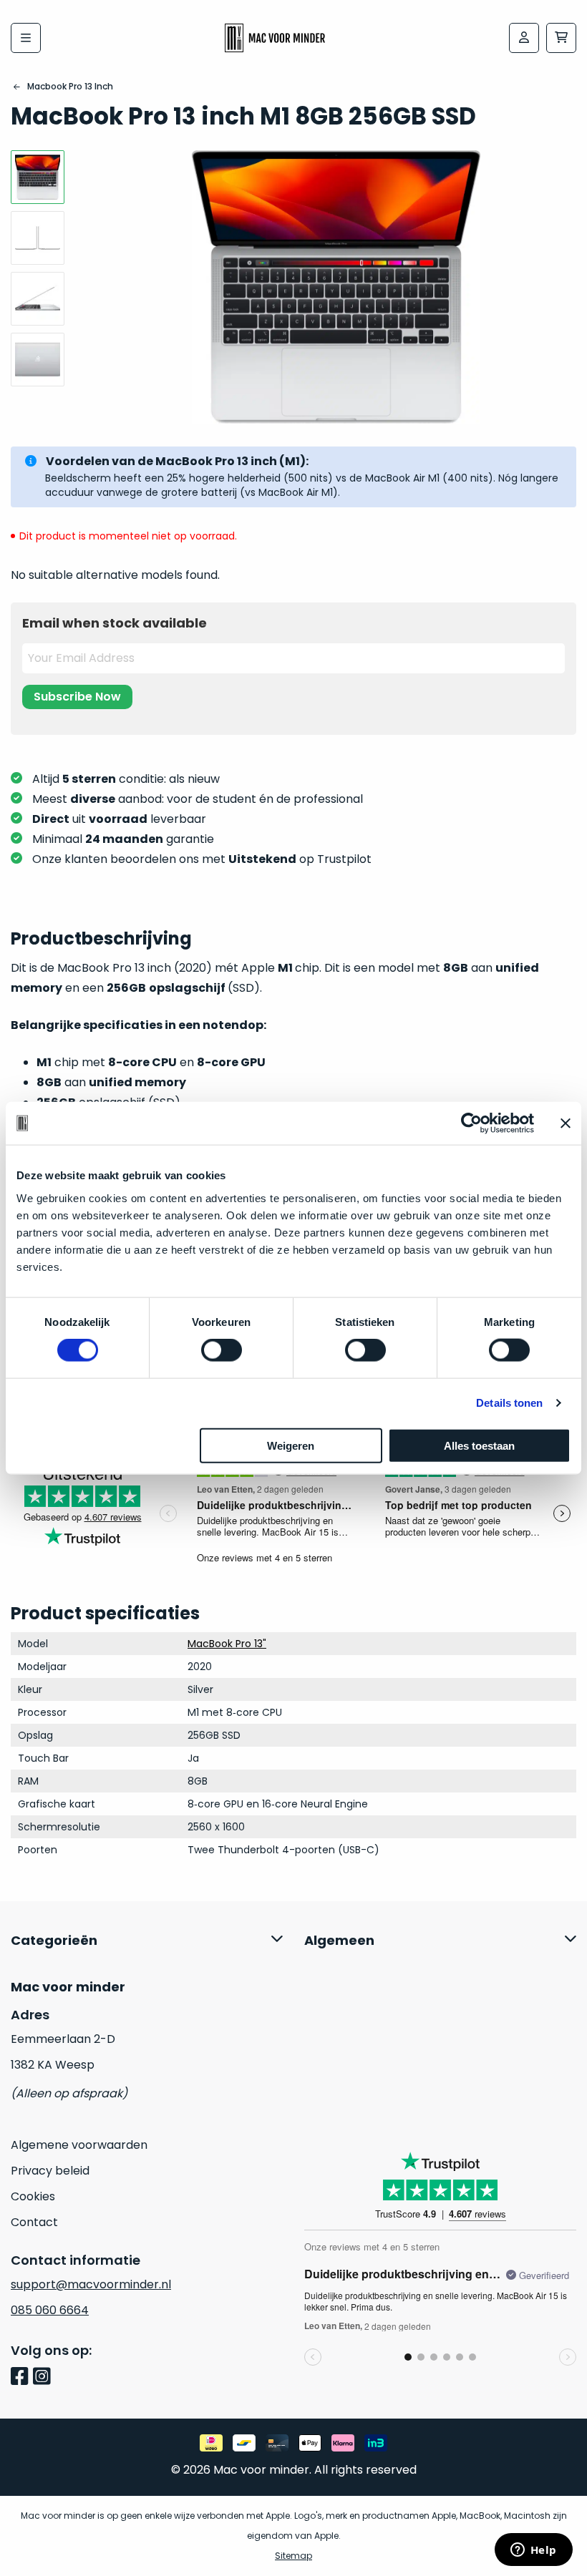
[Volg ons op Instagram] (44, 2377)
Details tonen (509, 1403)
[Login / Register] (524, 38)
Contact (34, 2222)
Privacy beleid (50, 2171)
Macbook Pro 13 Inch (70, 86)
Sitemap (293, 2556)
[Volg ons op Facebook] (22, 2377)
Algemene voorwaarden (79, 2145)
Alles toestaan (479, 1445)
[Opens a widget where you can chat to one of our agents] (533, 2551)
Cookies (33, 2196)
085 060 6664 (50, 2310)
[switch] (222, 1350)
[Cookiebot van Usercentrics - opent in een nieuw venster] (471, 1123)
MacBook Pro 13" (227, 1644)
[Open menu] (26, 38)
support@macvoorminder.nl (91, 2284)
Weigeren (291, 1445)
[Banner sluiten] (566, 1123)
